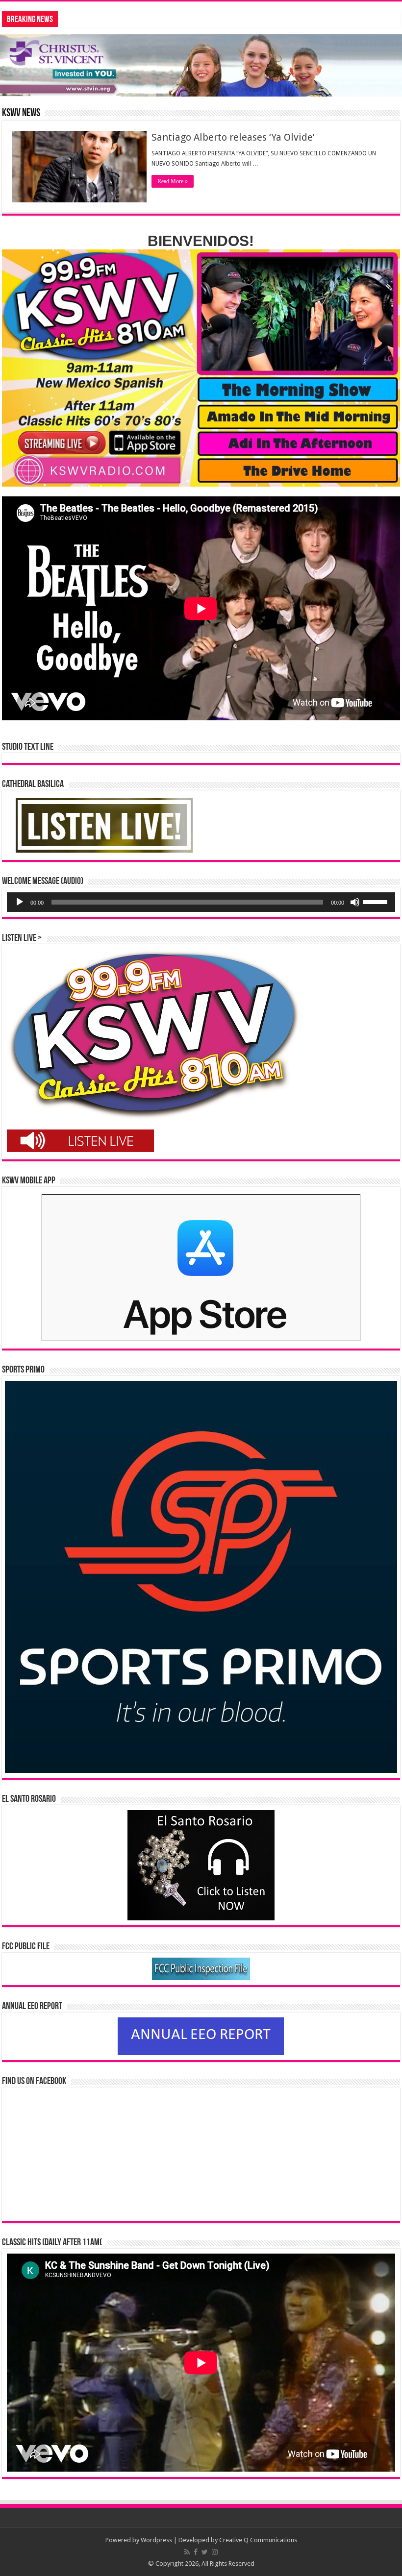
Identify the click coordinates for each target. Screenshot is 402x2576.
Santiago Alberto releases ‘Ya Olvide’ (233, 137)
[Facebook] (196, 2552)
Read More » (173, 181)
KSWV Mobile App (29, 1181)
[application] (201, 902)
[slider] (377, 901)
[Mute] (355, 902)
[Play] (20, 902)
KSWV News (21, 113)
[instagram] (215, 2552)
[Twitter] (205, 2552)
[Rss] (187, 2552)
